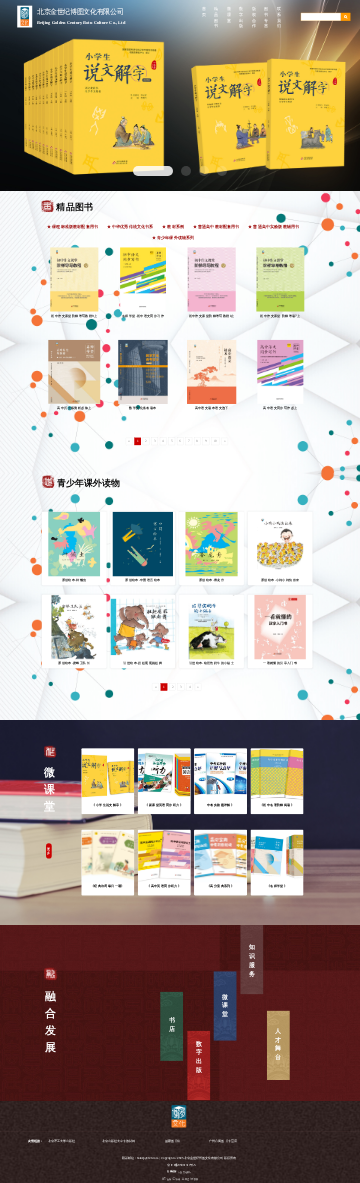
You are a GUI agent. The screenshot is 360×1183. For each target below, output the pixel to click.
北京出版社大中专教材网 (118, 1141)
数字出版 (199, 1057)
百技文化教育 (185, 1171)
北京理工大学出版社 (61, 1141)
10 (215, 442)
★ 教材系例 (173, 226)
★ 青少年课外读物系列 (173, 238)
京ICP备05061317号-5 (181, 1165)
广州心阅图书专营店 (222, 1141)
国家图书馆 (172, 1141)
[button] (153, 171)
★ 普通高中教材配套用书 (216, 226)
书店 (172, 1024)
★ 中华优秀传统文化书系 (130, 226)
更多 (48, 851)
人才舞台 (278, 1044)
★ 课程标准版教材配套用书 (72, 226)
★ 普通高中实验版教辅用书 (273, 226)
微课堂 (225, 1006)
